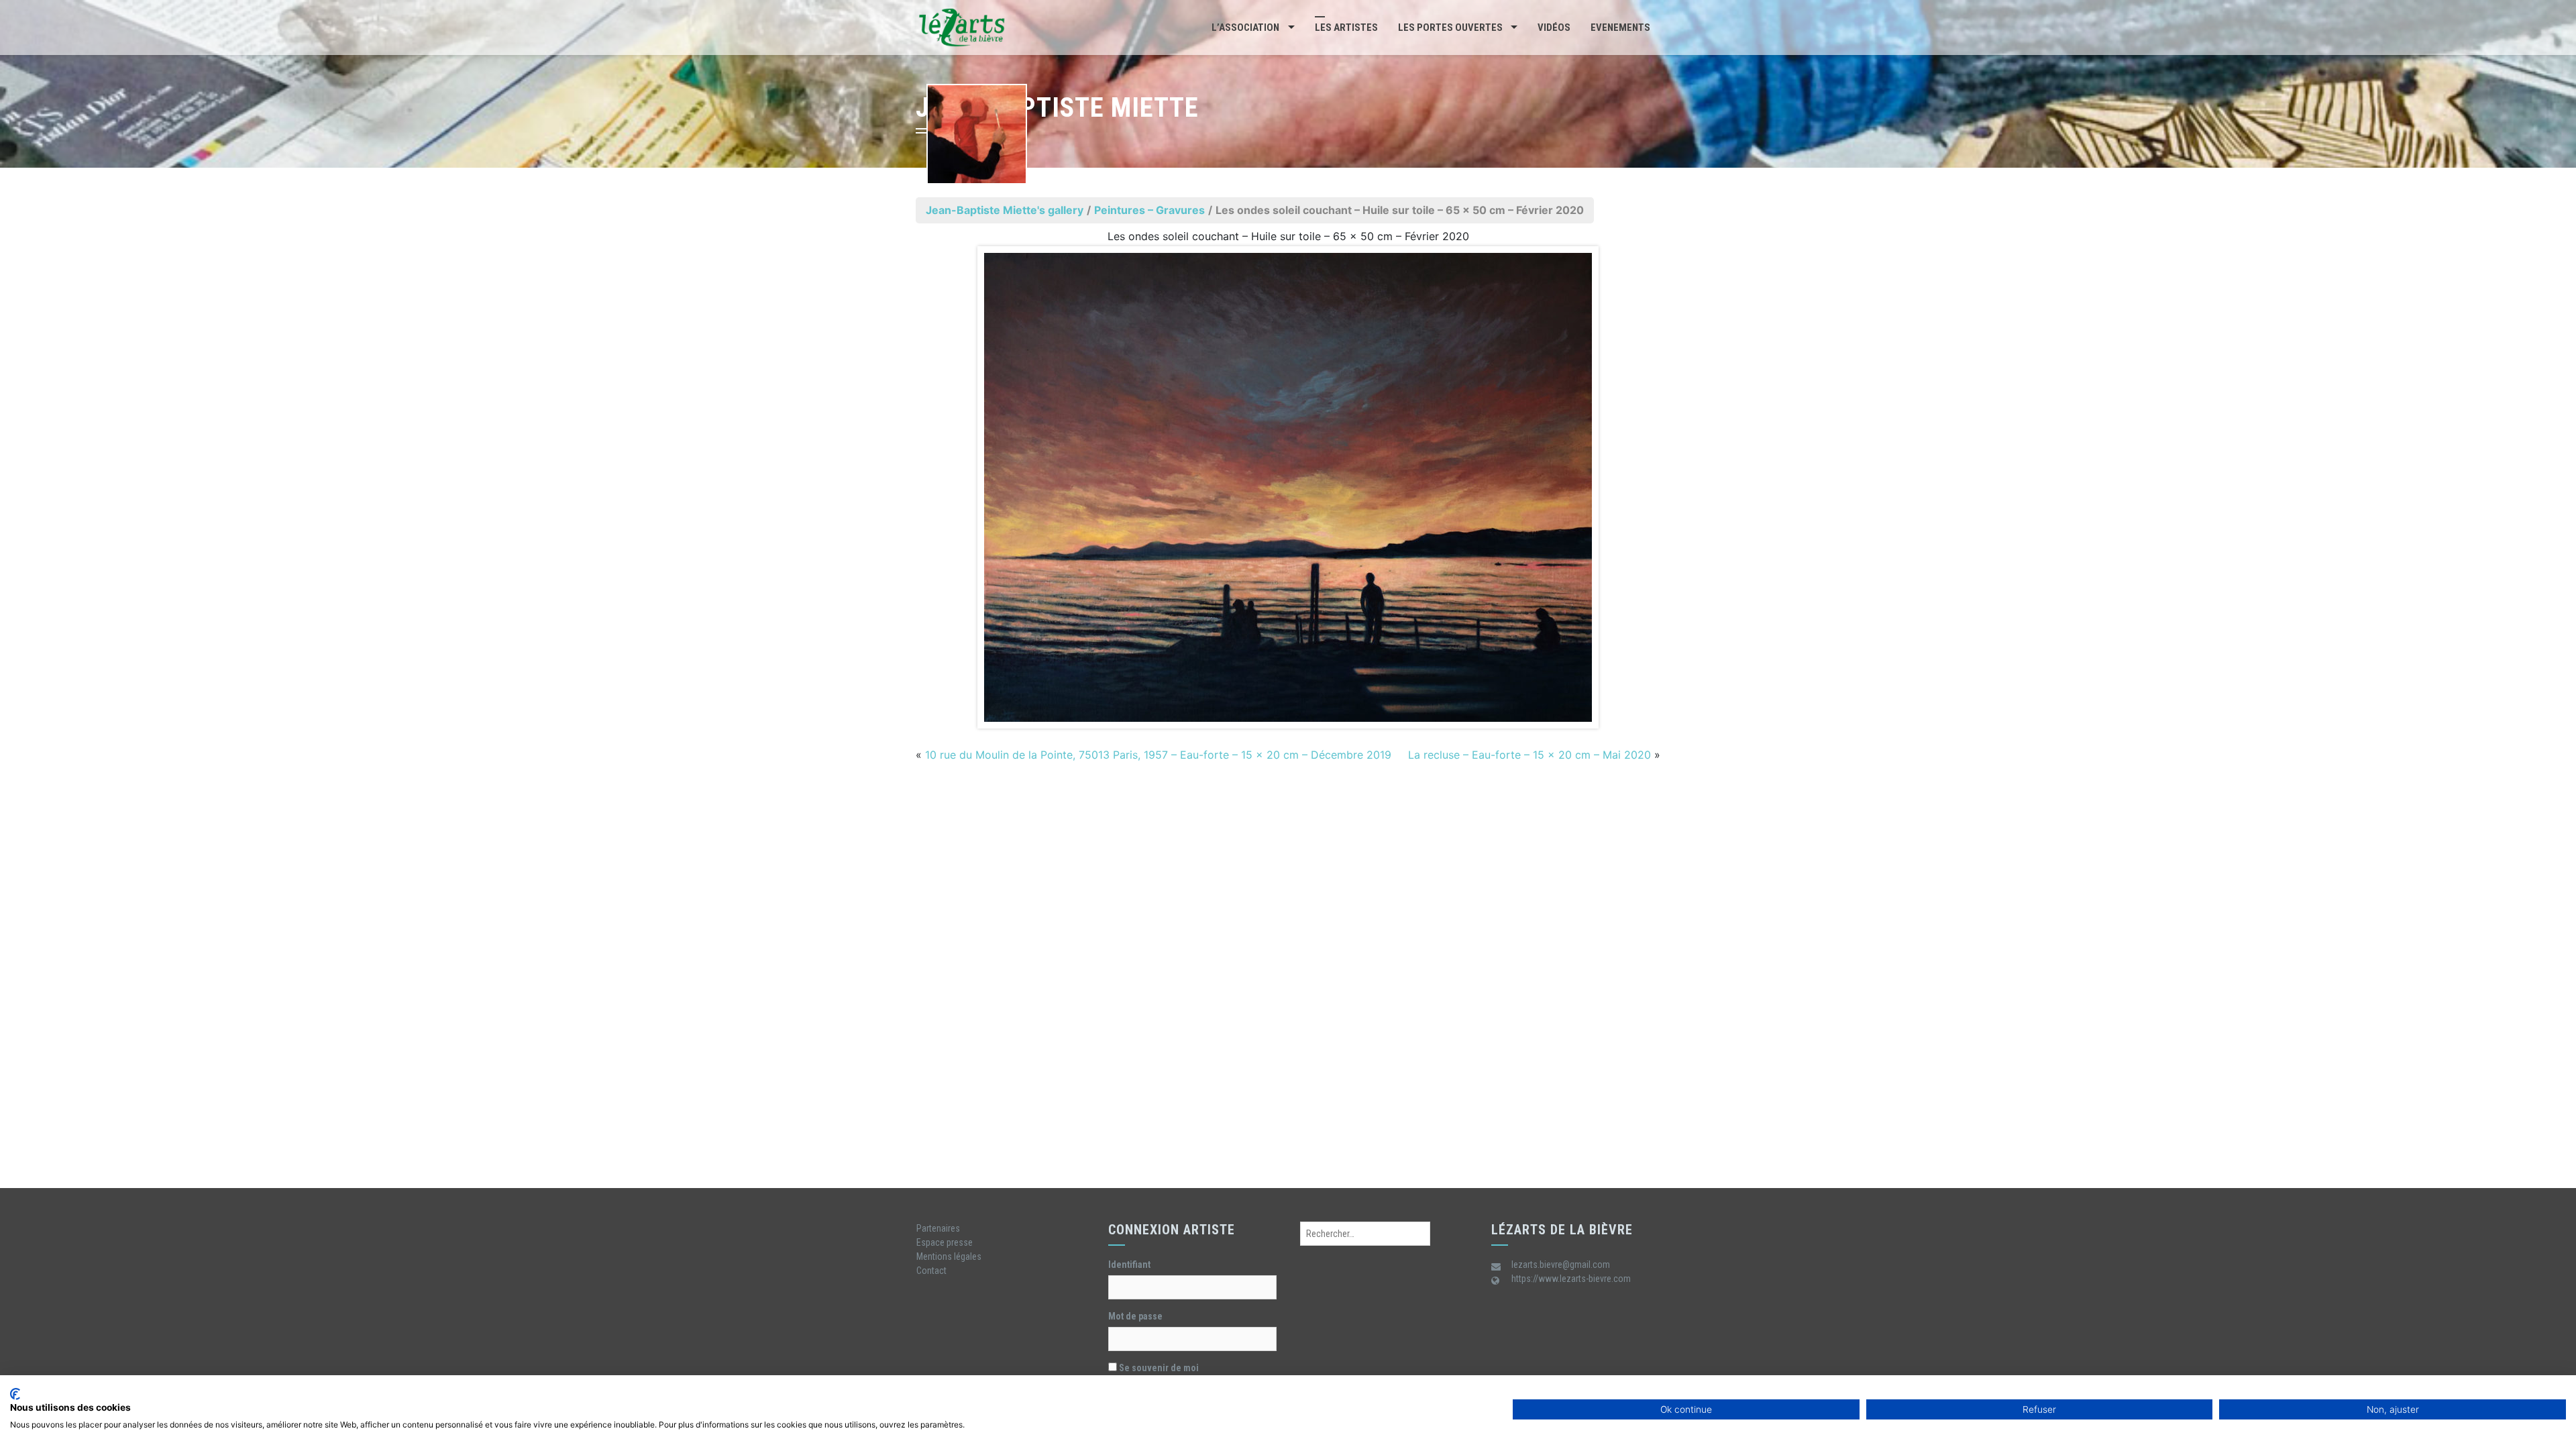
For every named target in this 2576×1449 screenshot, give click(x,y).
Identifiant (1129, 1265)
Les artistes (1346, 28)
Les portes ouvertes (1450, 28)
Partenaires (938, 1228)
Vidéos (1554, 28)
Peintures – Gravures (1149, 210)
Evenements (1620, 28)
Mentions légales (949, 1256)
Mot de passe (1135, 1316)
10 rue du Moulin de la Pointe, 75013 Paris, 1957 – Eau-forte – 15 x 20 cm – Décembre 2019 (1158, 755)
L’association (1245, 28)
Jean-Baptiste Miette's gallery (1005, 210)
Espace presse (945, 1242)
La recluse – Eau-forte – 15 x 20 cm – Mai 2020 (1529, 755)
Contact (931, 1271)
